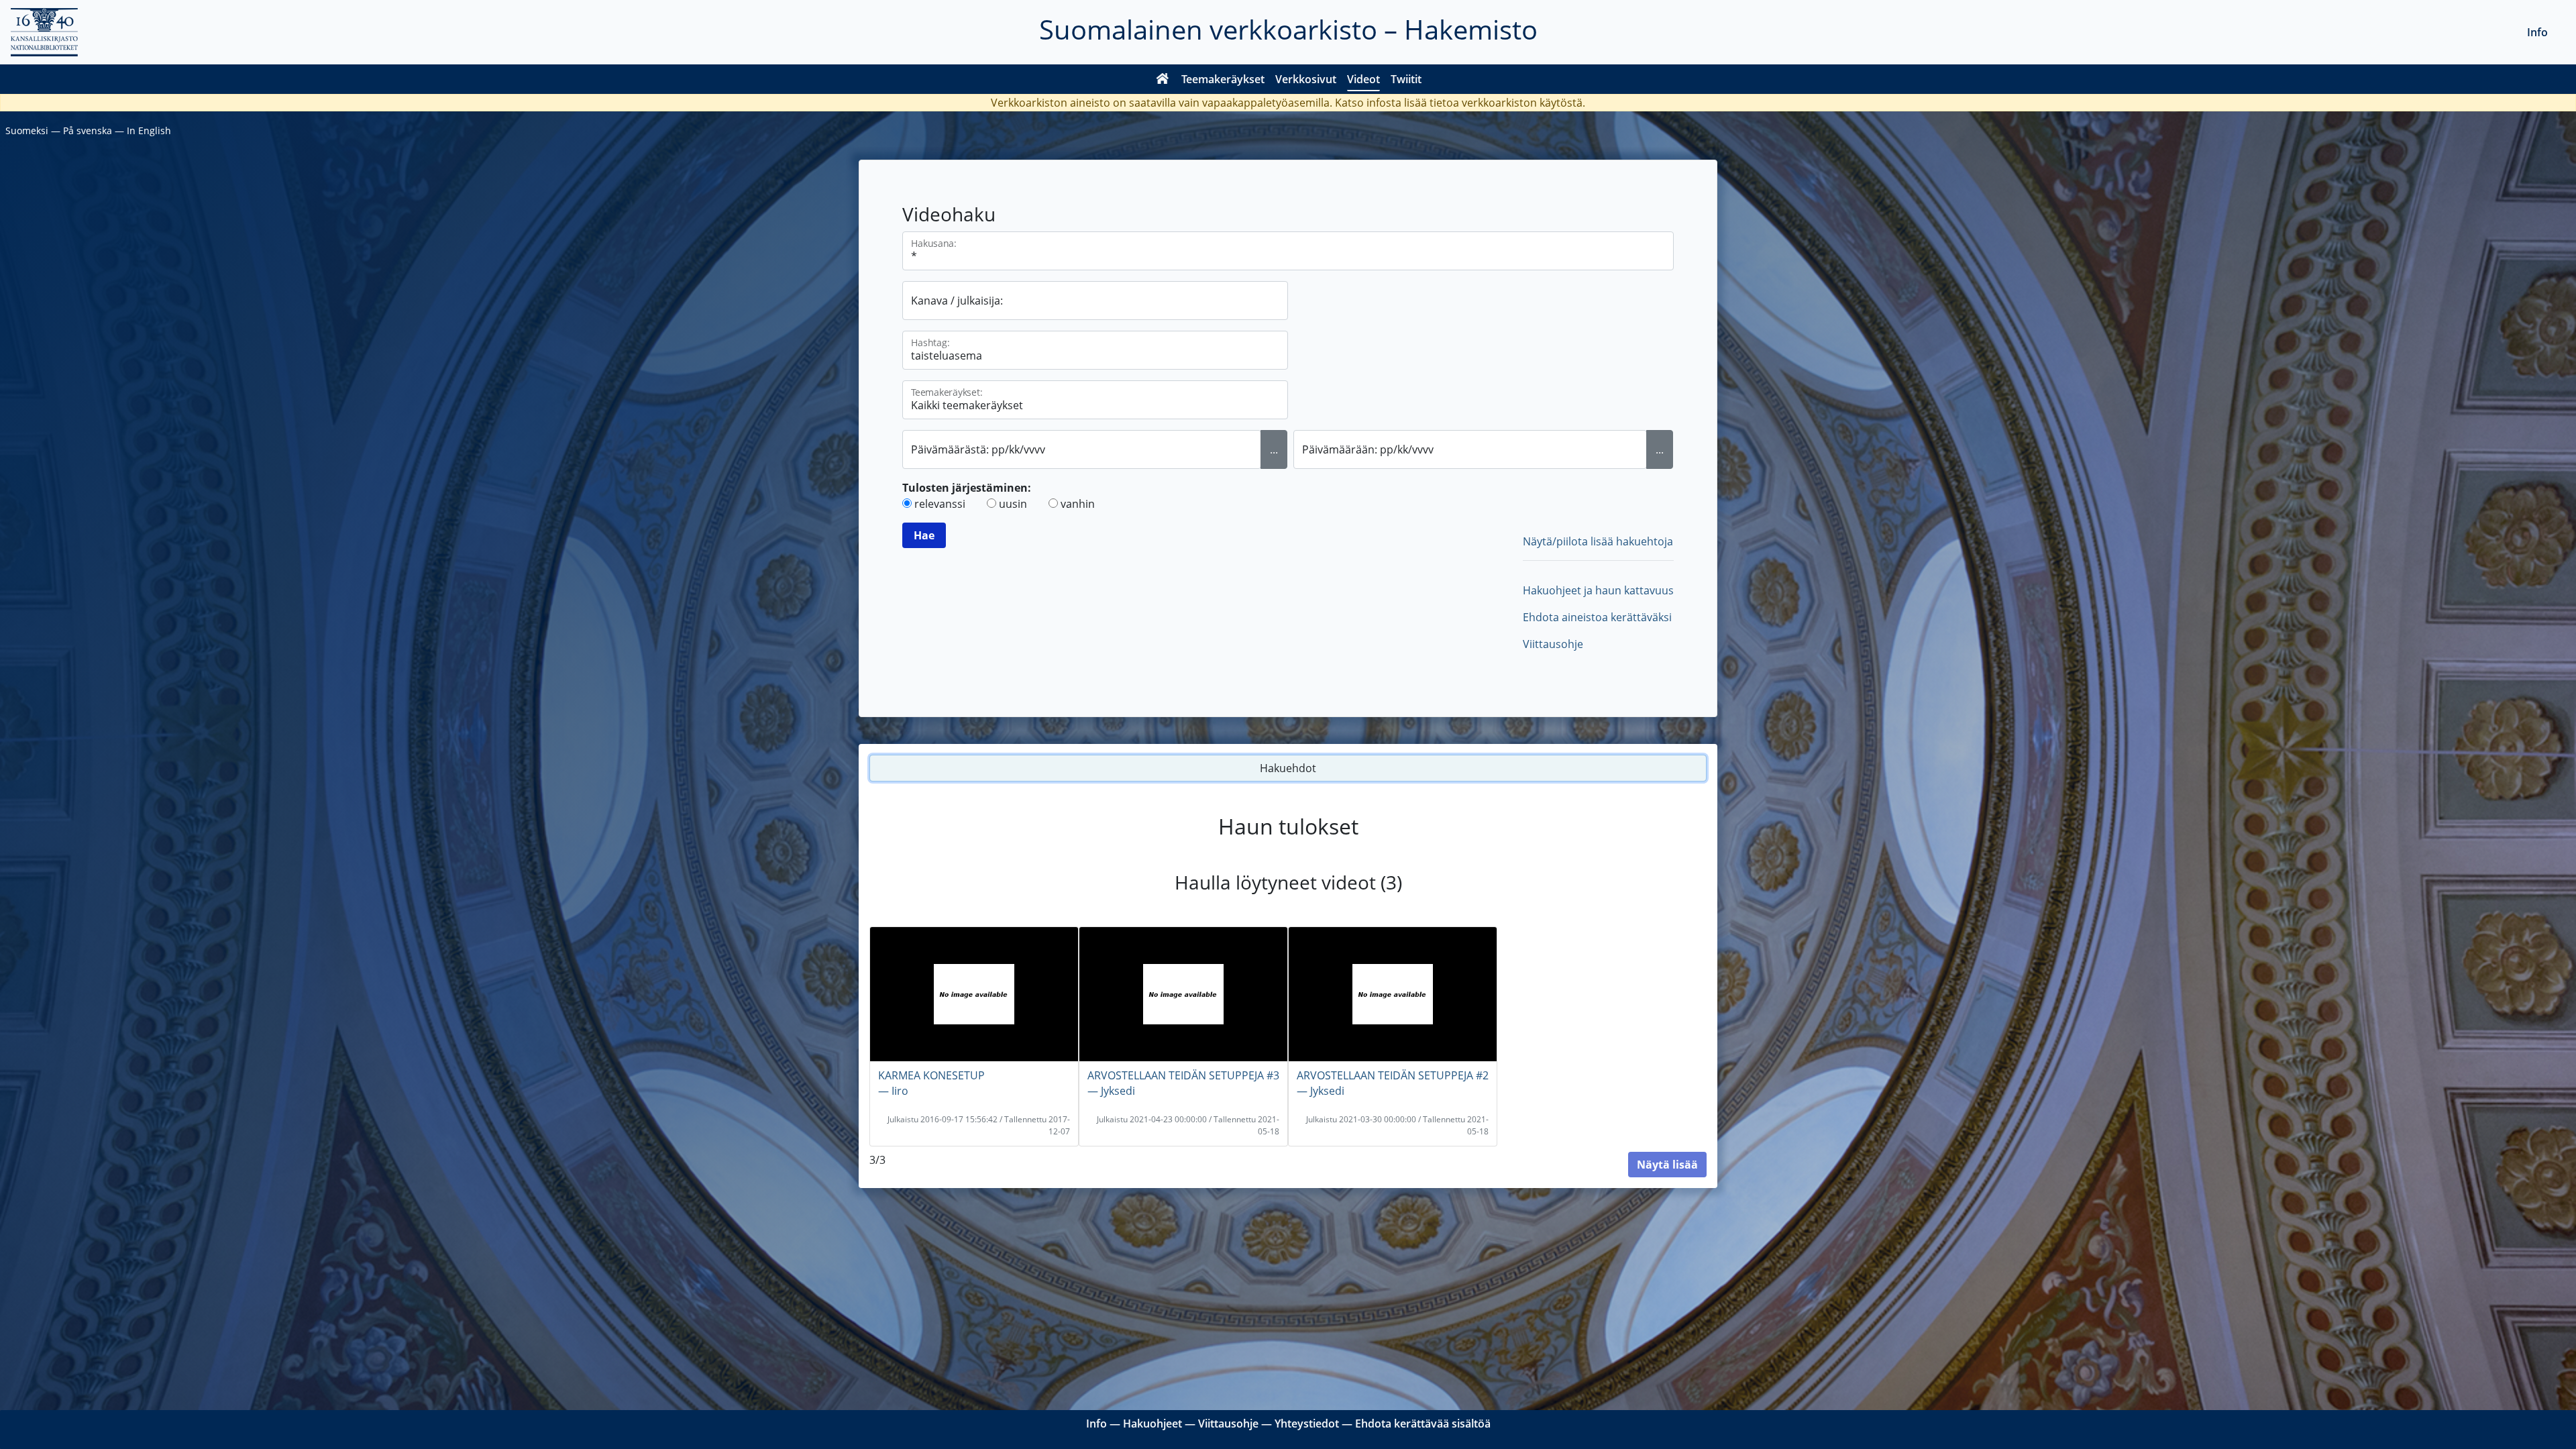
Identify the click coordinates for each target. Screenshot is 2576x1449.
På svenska (88, 130)
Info (2537, 32)
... (1274, 449)
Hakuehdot (1288, 768)
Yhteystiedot (1307, 1424)
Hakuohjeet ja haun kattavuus (1598, 590)
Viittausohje (1553, 644)
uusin (1013, 504)
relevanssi (940, 504)
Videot (1363, 79)
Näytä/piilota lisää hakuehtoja (1598, 541)
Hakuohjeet (1152, 1424)
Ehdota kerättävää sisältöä (1423, 1424)
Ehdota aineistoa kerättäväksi (1597, 617)
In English (149, 130)
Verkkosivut (1306, 79)
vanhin (1078, 504)
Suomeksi (27, 130)
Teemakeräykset (1223, 79)
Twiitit (1406, 79)
